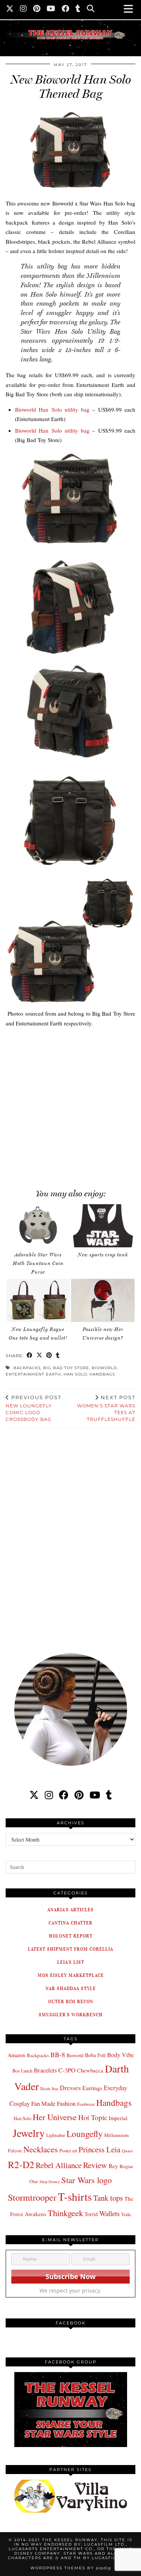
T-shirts (75, 2196)
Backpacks (27, 1368)
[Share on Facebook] (30, 1356)
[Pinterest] (37, 9)
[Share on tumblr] (58, 1356)
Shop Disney (50, 2182)
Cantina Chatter (70, 1923)
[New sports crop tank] (103, 1226)
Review (95, 2165)
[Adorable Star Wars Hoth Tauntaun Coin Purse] (38, 1226)
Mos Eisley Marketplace (71, 1975)
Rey (113, 2166)
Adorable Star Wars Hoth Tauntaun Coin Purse (38, 1263)
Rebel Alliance (59, 2165)
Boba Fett (95, 2055)
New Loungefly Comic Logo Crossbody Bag (33, 1408)
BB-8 (58, 2055)
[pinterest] (79, 1795)
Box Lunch (22, 2071)
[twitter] (34, 1795)
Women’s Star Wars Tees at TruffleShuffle (106, 1408)
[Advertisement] (70, 1104)
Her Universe (55, 2117)
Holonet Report (71, 1936)
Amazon (16, 2055)
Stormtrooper (32, 2197)
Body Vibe (121, 2055)
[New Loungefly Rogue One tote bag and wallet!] (38, 1300)
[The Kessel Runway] (70, 25)
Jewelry (29, 2133)
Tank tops (108, 2198)
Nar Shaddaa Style (71, 1988)
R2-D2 (21, 2164)
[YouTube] (51, 9)
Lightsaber (56, 2135)
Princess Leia (99, 2149)
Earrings (92, 2088)
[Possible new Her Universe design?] (103, 1300)
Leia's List (71, 1962)
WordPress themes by (71, 2568)
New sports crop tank (103, 1255)
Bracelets (45, 2070)
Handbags (102, 1374)
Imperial (118, 2118)
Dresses (70, 2088)
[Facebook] (66, 9)
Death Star (49, 2088)
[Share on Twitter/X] (39, 1356)
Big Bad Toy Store (66, 1368)
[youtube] (95, 1795)
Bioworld (104, 1368)
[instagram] (49, 1795)
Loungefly (85, 2134)
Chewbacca (90, 2070)
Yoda (126, 2214)
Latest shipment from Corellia (70, 1949)
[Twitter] (10, 9)
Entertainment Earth (33, 1374)
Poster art (68, 2150)
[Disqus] (70, 1536)
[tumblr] (78, 9)
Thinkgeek (65, 2213)
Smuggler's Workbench (71, 2015)
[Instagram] (23, 9)
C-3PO (67, 2070)
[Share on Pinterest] (49, 1356)
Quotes (127, 2151)
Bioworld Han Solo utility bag (52, 409)
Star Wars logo (86, 2180)
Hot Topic (93, 2117)
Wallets (109, 2213)
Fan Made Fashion (53, 2104)
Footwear (86, 2104)
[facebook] (64, 1795)
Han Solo (75, 1374)
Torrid (91, 2214)
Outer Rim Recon (71, 2001)
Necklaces (41, 2149)
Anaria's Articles (70, 1910)
